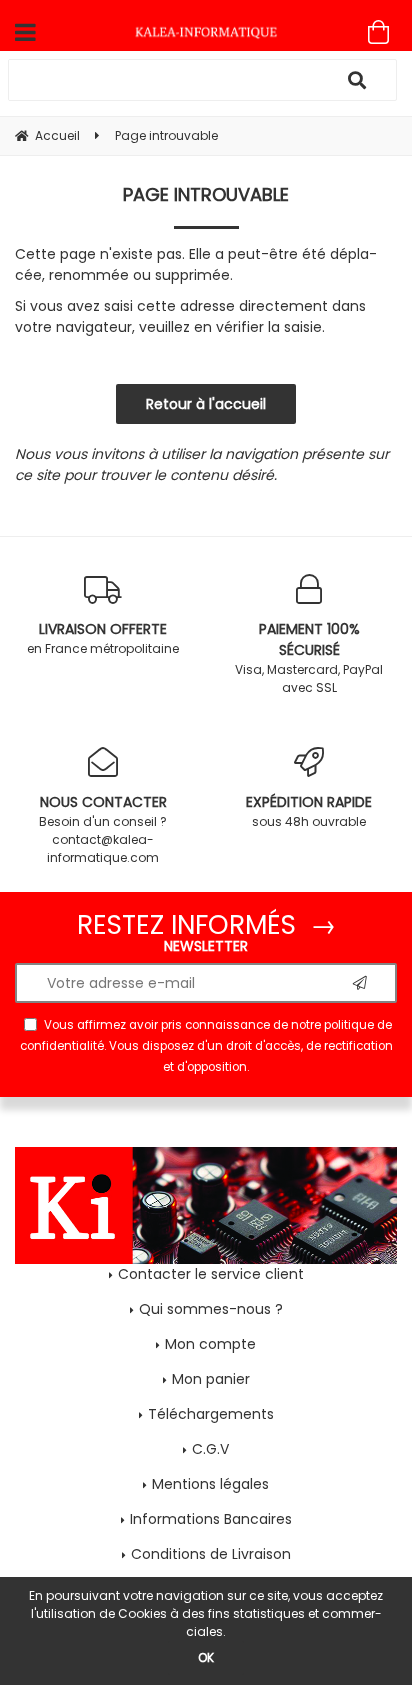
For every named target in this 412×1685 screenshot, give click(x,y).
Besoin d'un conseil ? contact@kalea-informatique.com (103, 829)
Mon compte (210, 1344)
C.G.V (210, 1449)
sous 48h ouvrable (309, 811)
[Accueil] (206, 32)
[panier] (378, 32)
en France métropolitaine (103, 638)
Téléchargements (211, 1414)
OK (206, 1657)
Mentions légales (210, 1484)
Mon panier (211, 1379)
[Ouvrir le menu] (25, 32)
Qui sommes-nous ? (211, 1309)
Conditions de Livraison (211, 1554)
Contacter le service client (211, 1274)
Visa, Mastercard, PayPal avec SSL (309, 657)
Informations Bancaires (211, 1519)
